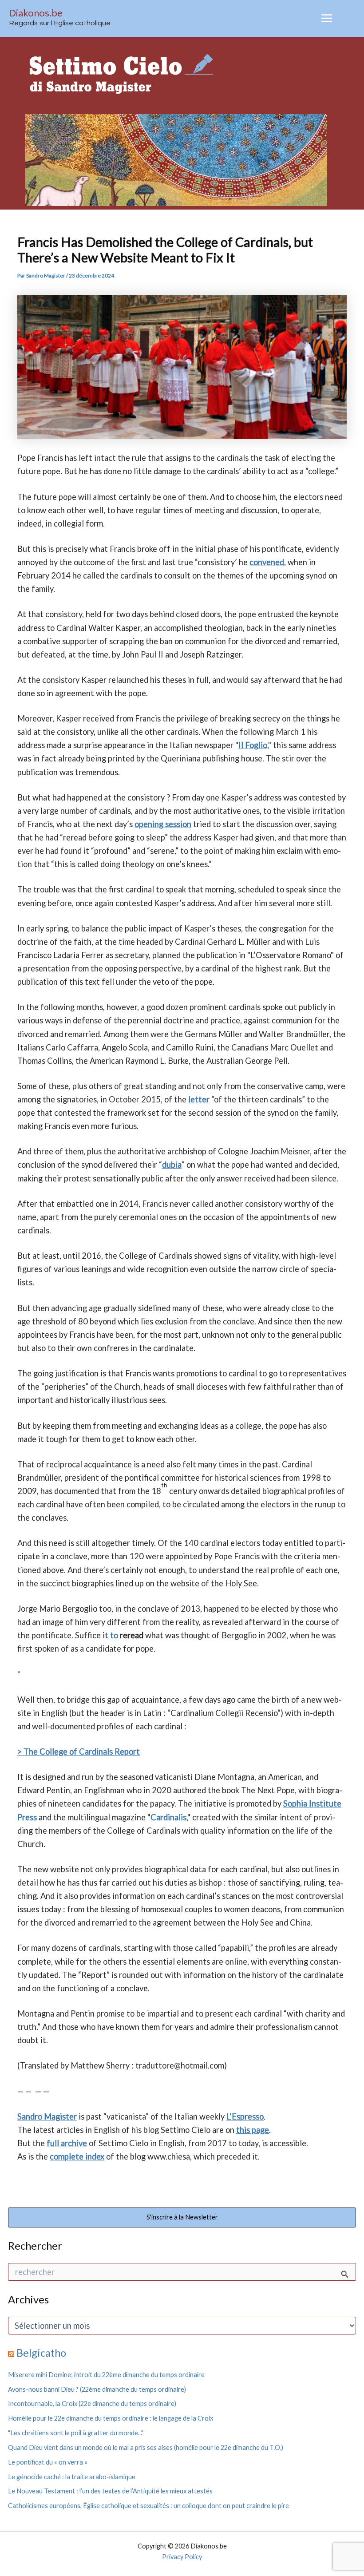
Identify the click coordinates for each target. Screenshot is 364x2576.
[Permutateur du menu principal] (327, 18)
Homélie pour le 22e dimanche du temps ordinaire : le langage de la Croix (111, 2418)
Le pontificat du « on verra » (48, 2462)
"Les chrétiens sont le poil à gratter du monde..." (76, 2433)
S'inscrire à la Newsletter (182, 2217)
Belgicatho (41, 2353)
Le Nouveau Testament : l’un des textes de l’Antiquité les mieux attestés (110, 2491)
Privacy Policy (182, 2557)
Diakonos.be (36, 13)
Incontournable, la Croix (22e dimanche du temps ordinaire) (92, 2404)
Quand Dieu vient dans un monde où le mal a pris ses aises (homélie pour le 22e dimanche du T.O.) (146, 2447)
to (114, 1635)
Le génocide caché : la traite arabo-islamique (72, 2477)
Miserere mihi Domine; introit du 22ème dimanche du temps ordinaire (106, 2375)
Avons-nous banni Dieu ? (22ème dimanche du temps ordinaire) (97, 2389)
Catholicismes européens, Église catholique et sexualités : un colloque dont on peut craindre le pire (148, 2506)
